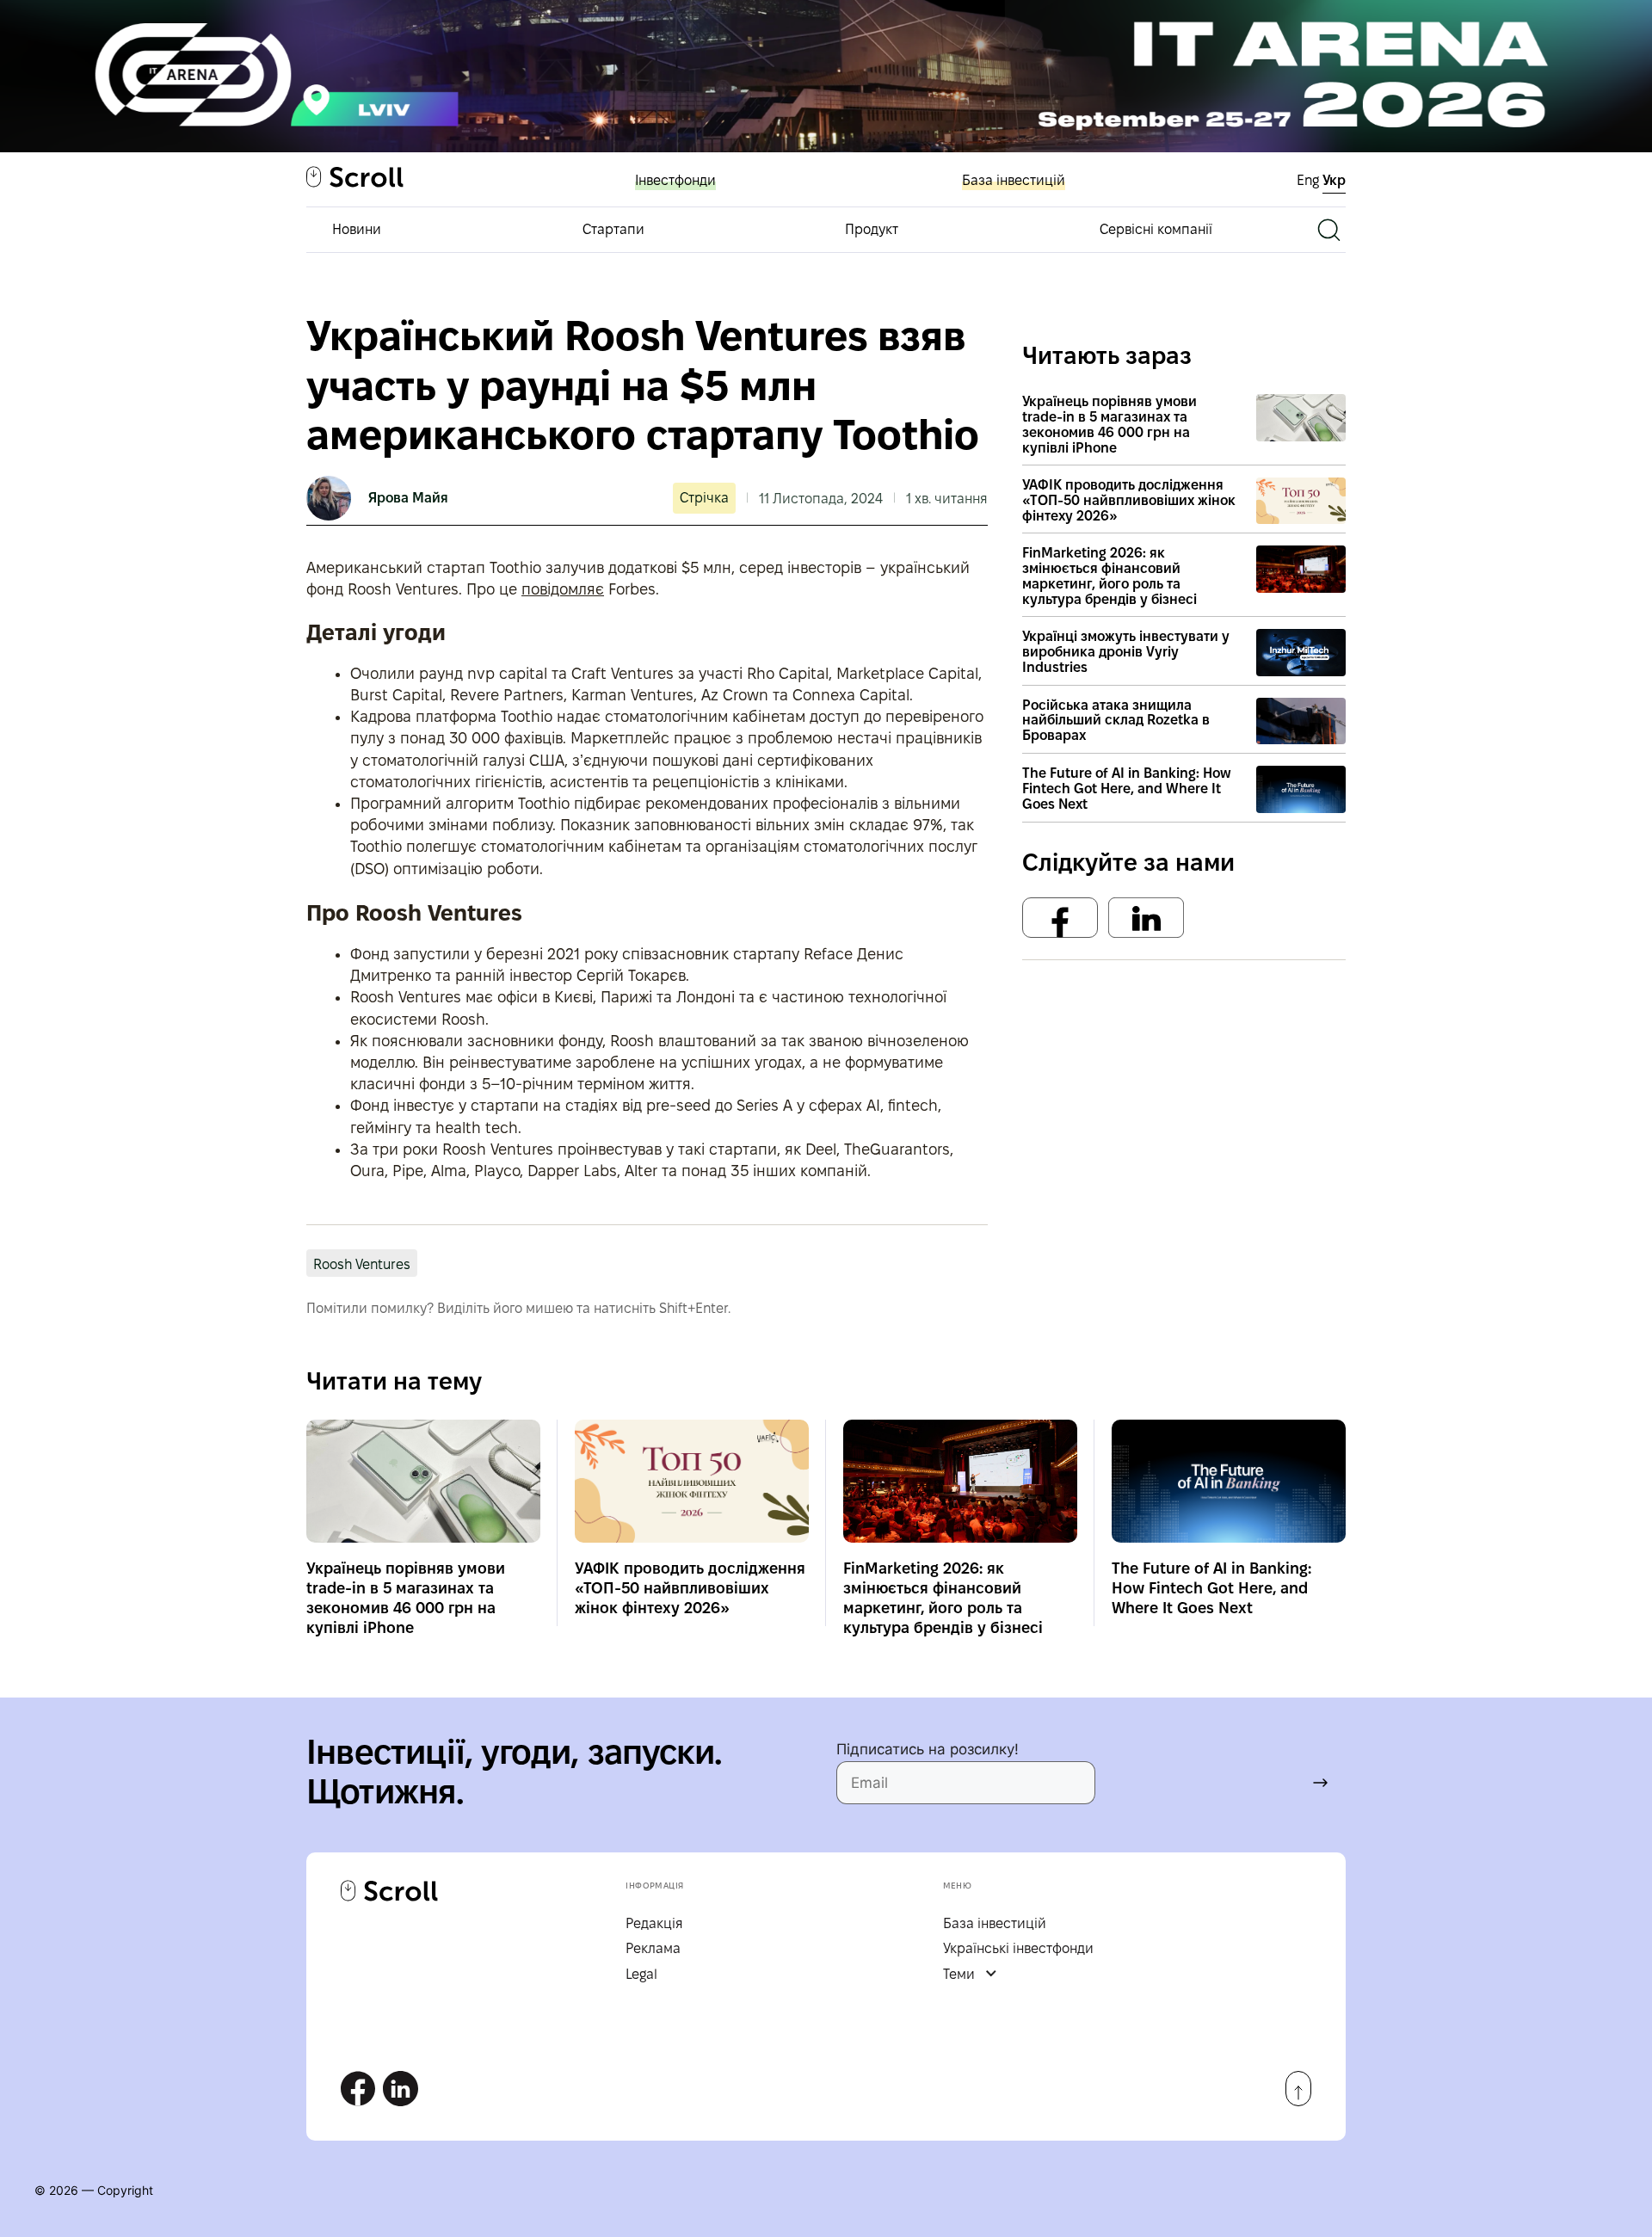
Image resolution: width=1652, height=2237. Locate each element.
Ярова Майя (408, 498)
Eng (1310, 180)
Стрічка (704, 498)
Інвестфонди (675, 180)
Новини (357, 229)
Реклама (653, 1948)
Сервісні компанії (1156, 229)
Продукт (872, 229)
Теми (959, 1974)
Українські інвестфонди (1018, 1948)
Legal (641, 1974)
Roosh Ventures (362, 1264)
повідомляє (563, 589)
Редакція (654, 1923)
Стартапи (613, 229)
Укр (1334, 180)
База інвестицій (1014, 180)
